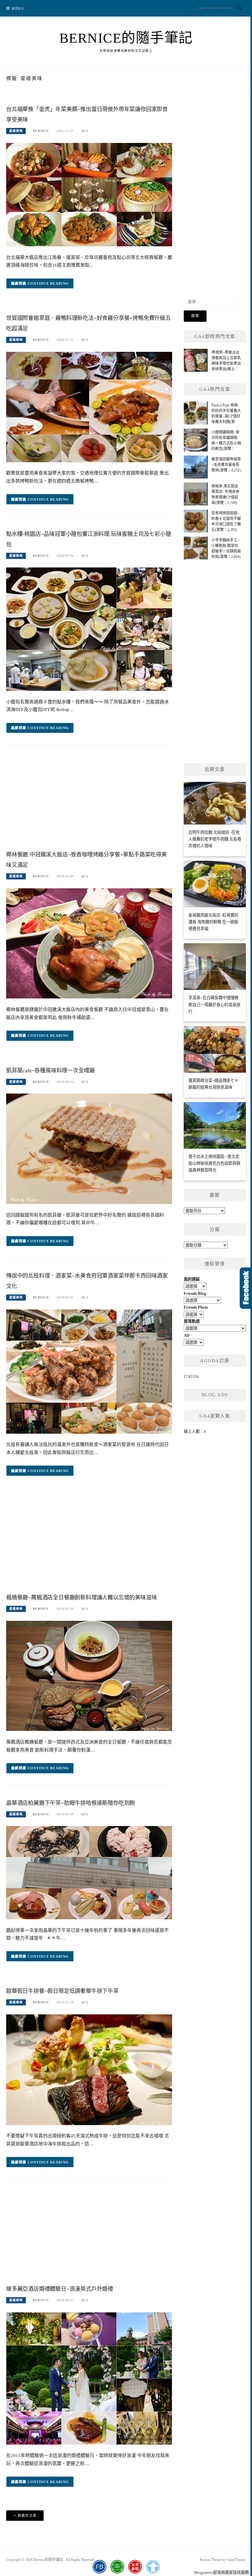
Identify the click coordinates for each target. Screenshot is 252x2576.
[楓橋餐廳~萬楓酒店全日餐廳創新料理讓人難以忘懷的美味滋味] (89, 1676)
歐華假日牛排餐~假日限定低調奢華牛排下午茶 (62, 1991)
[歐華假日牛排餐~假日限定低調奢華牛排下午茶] (89, 2069)
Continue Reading (48, 283)
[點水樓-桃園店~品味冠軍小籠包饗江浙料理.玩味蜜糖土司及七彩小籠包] (89, 629)
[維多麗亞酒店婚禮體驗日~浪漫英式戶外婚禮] (89, 2378)
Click (246, 1288)
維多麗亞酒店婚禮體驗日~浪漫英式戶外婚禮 (60, 2289)
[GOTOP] (153, 2567)
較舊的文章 (27, 2516)
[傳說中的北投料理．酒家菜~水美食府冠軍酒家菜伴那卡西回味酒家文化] (89, 1371)
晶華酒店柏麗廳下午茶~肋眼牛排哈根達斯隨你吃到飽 (71, 1803)
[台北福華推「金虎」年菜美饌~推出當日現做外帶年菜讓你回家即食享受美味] (89, 194)
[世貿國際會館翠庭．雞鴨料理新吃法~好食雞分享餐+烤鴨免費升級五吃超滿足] (89, 407)
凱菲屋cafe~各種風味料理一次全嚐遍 (50, 1071)
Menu (18, 8)
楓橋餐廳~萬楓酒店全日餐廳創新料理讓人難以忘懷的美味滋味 (81, 1598)
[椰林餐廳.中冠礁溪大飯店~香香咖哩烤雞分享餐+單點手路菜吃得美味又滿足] (89, 943)
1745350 (191, 1376)
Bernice (41, 131)
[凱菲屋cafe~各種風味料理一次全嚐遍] (89, 1148)
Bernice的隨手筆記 (126, 38)
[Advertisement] (89, 799)
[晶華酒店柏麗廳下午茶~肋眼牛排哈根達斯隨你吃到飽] (89, 1872)
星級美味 (16, 131)
